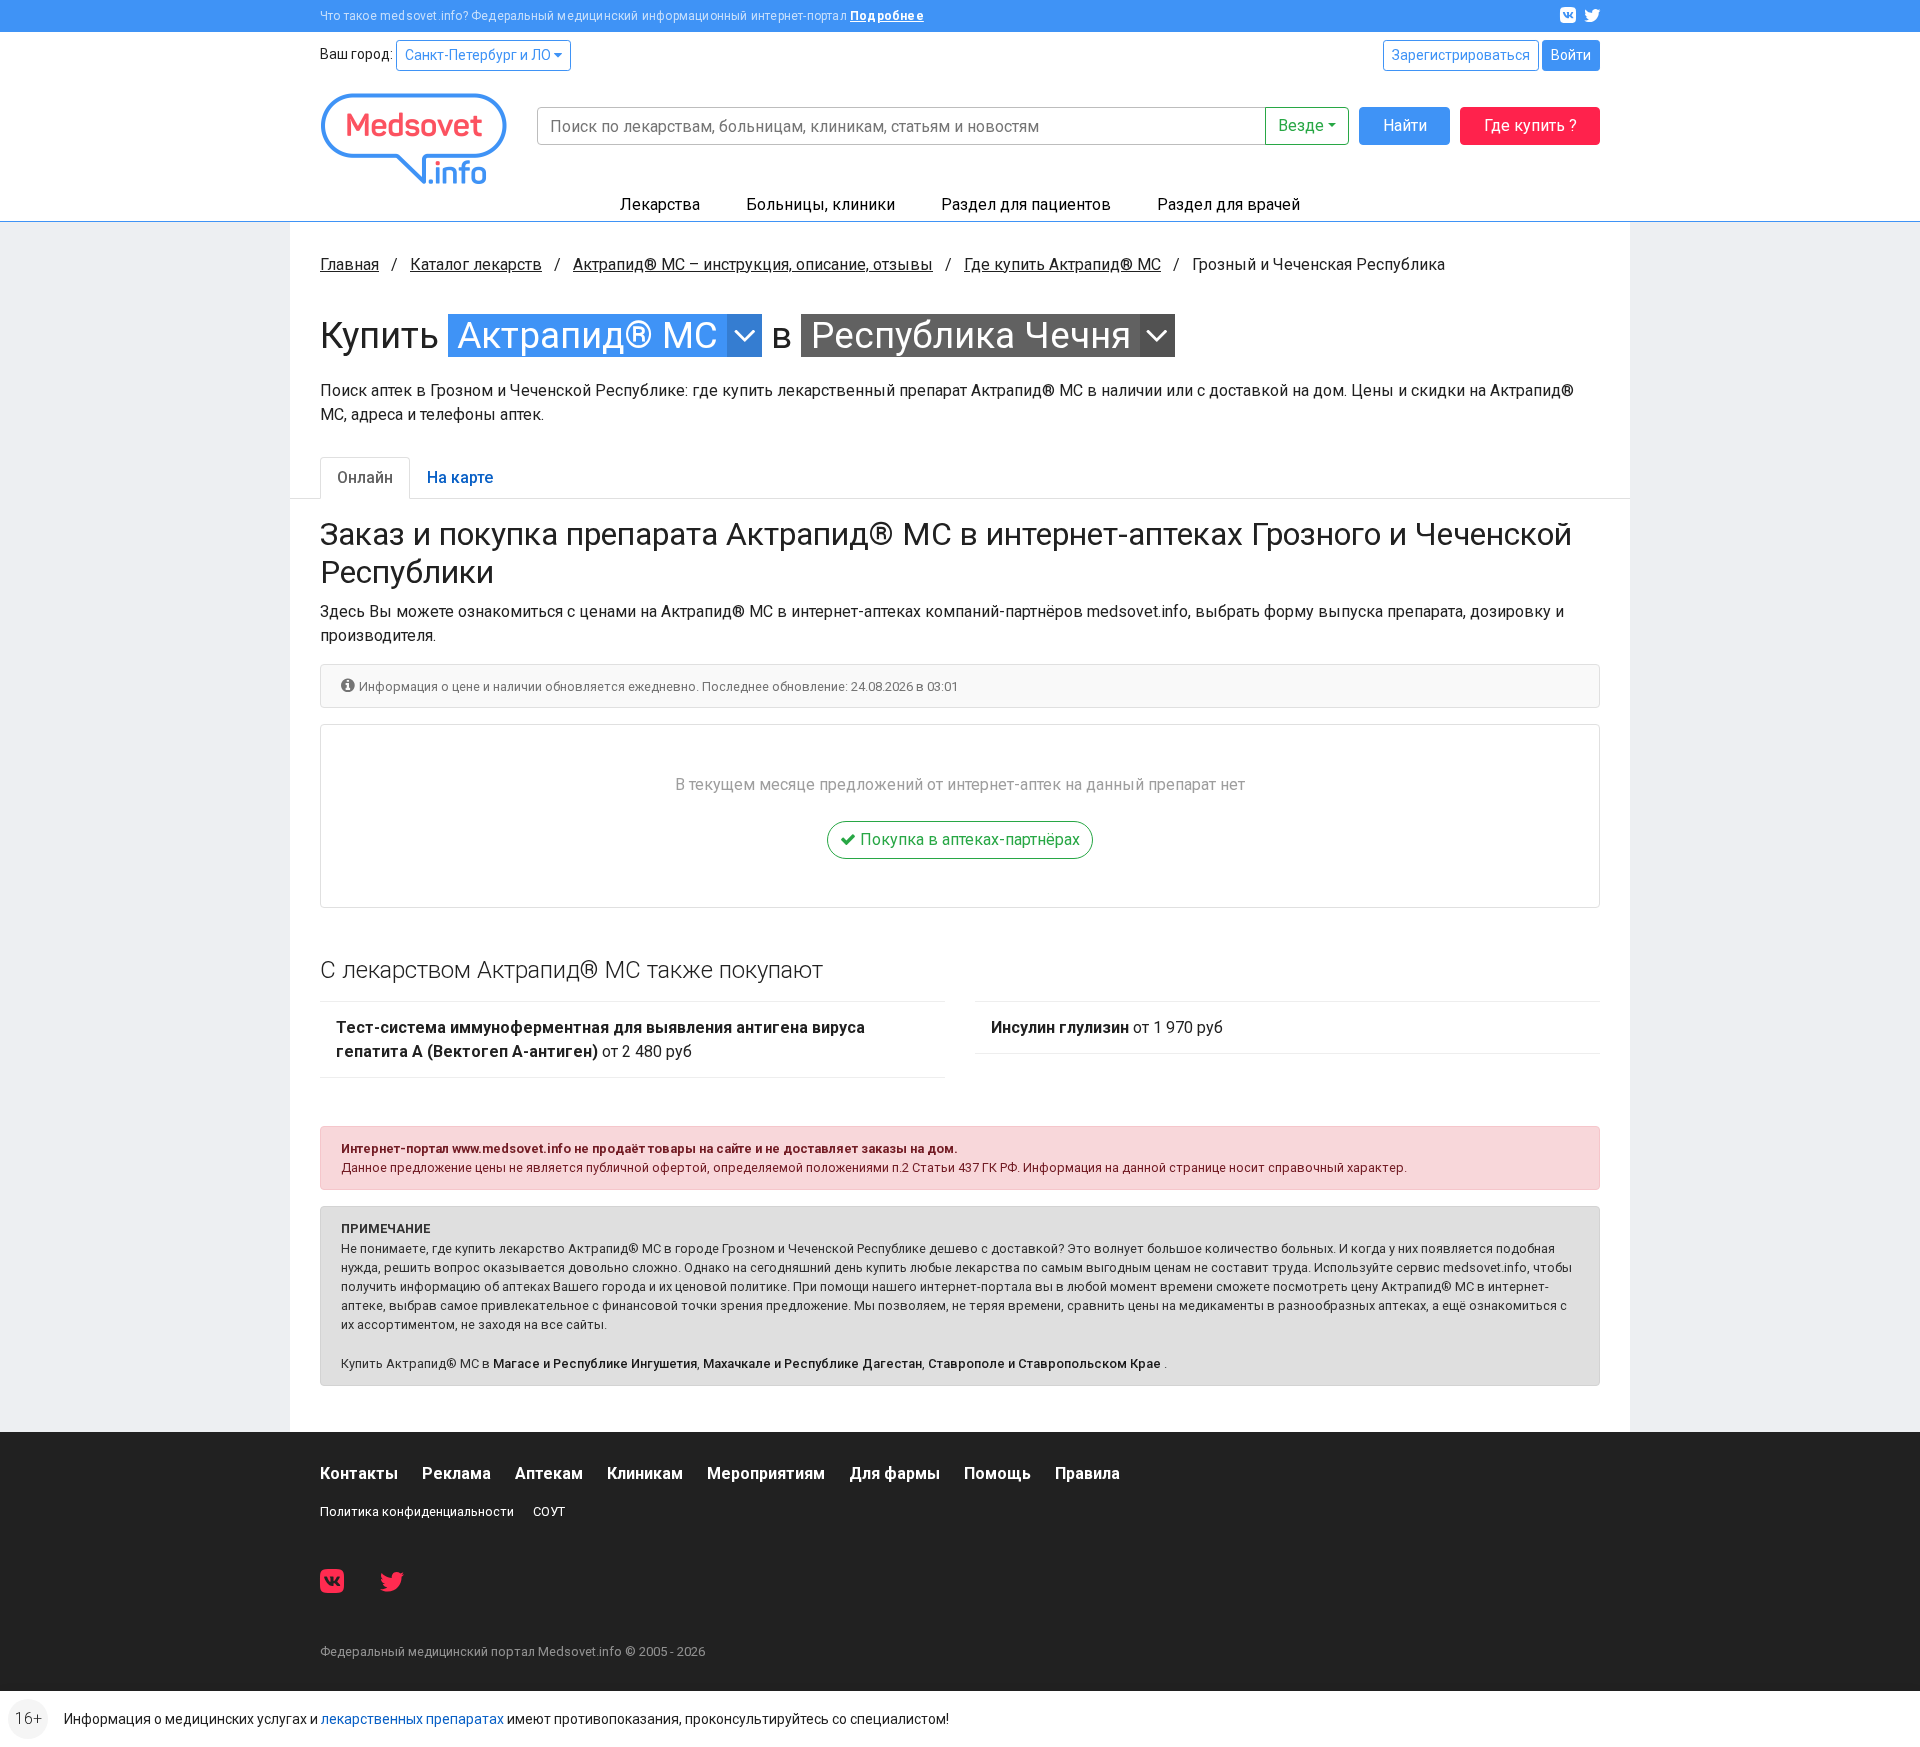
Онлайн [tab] (365, 477)
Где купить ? (1530, 125)
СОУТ (549, 1511)
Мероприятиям (766, 1473)
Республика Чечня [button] (971, 335)
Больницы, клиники (820, 204)
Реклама (456, 1473)
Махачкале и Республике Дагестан (812, 1363)
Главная (349, 264)
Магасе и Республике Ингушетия (595, 1363)
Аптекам (549, 1473)
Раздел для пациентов (1026, 204)
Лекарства (660, 204)
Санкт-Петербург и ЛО (479, 55)
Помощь (997, 1473)
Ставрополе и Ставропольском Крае (1044, 1363)
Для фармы (894, 1473)
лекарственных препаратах (412, 1719)
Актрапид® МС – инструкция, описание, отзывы (753, 264)
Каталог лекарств (476, 264)
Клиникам (645, 1473)
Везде (1301, 125)
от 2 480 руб (600, 1039)
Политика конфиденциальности (417, 1511)
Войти (1571, 55)
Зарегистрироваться (1461, 55)
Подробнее (887, 16)
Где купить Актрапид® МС (1062, 264)
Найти (1405, 125)
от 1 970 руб (1107, 1027)
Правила (1087, 1473)
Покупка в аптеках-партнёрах (968, 839)
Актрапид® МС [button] (587, 335)
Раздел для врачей (1228, 204)
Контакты (359, 1473)
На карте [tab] (460, 477)
